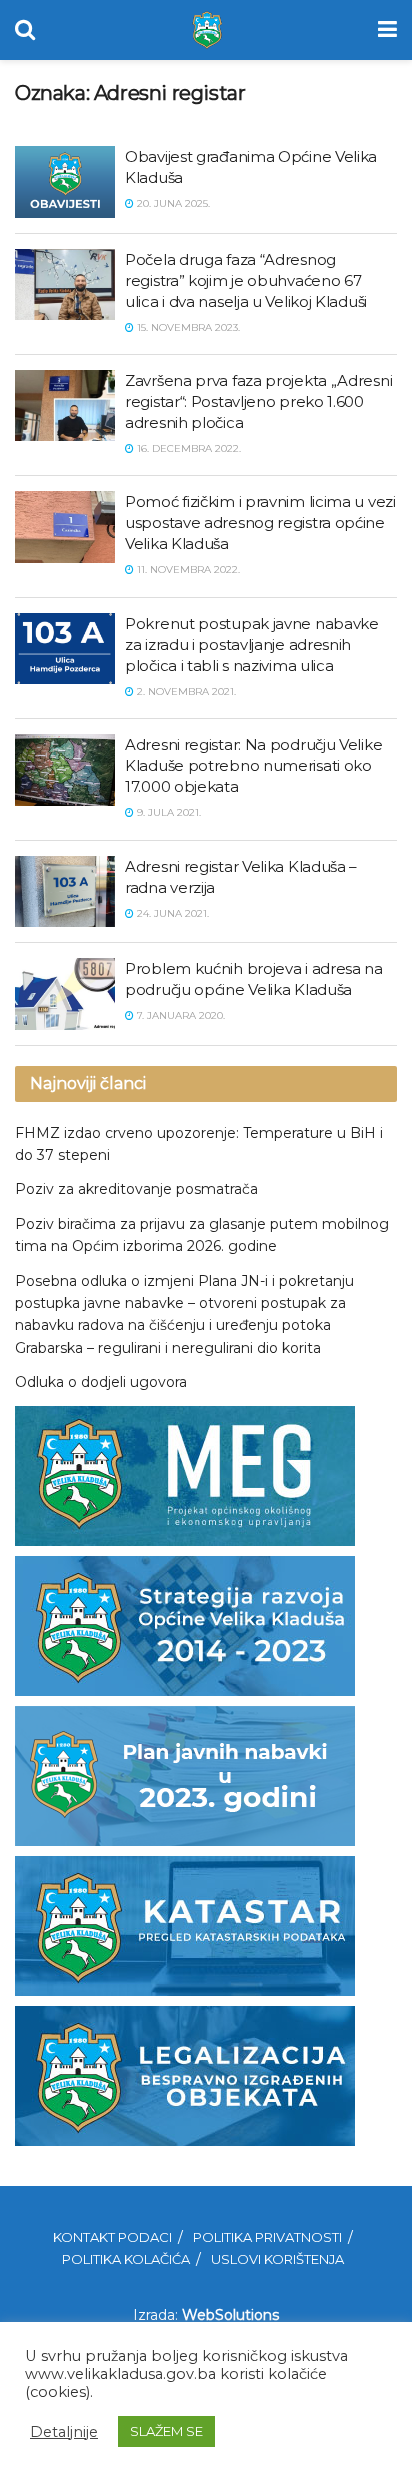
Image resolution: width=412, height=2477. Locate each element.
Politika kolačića (126, 2259)
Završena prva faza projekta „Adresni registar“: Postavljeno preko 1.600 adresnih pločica (258, 401)
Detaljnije (64, 2432)
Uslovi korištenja (277, 2259)
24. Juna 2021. (171, 913)
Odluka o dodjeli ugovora (101, 1382)
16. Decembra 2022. (187, 448)
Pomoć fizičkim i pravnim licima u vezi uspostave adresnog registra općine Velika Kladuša (260, 522)
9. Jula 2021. (167, 812)
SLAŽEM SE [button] (166, 2431)
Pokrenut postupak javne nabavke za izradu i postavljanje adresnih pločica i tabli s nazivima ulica (252, 644)
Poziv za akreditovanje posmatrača (136, 1189)
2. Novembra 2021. (185, 691)
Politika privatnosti (267, 2237)
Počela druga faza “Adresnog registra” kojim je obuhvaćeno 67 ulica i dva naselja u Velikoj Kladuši (246, 280)
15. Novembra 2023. (187, 327)
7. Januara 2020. (179, 1015)
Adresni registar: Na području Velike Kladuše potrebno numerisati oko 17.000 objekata (253, 765)
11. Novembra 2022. (187, 569)
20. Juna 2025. (172, 203)
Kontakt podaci (112, 2237)
